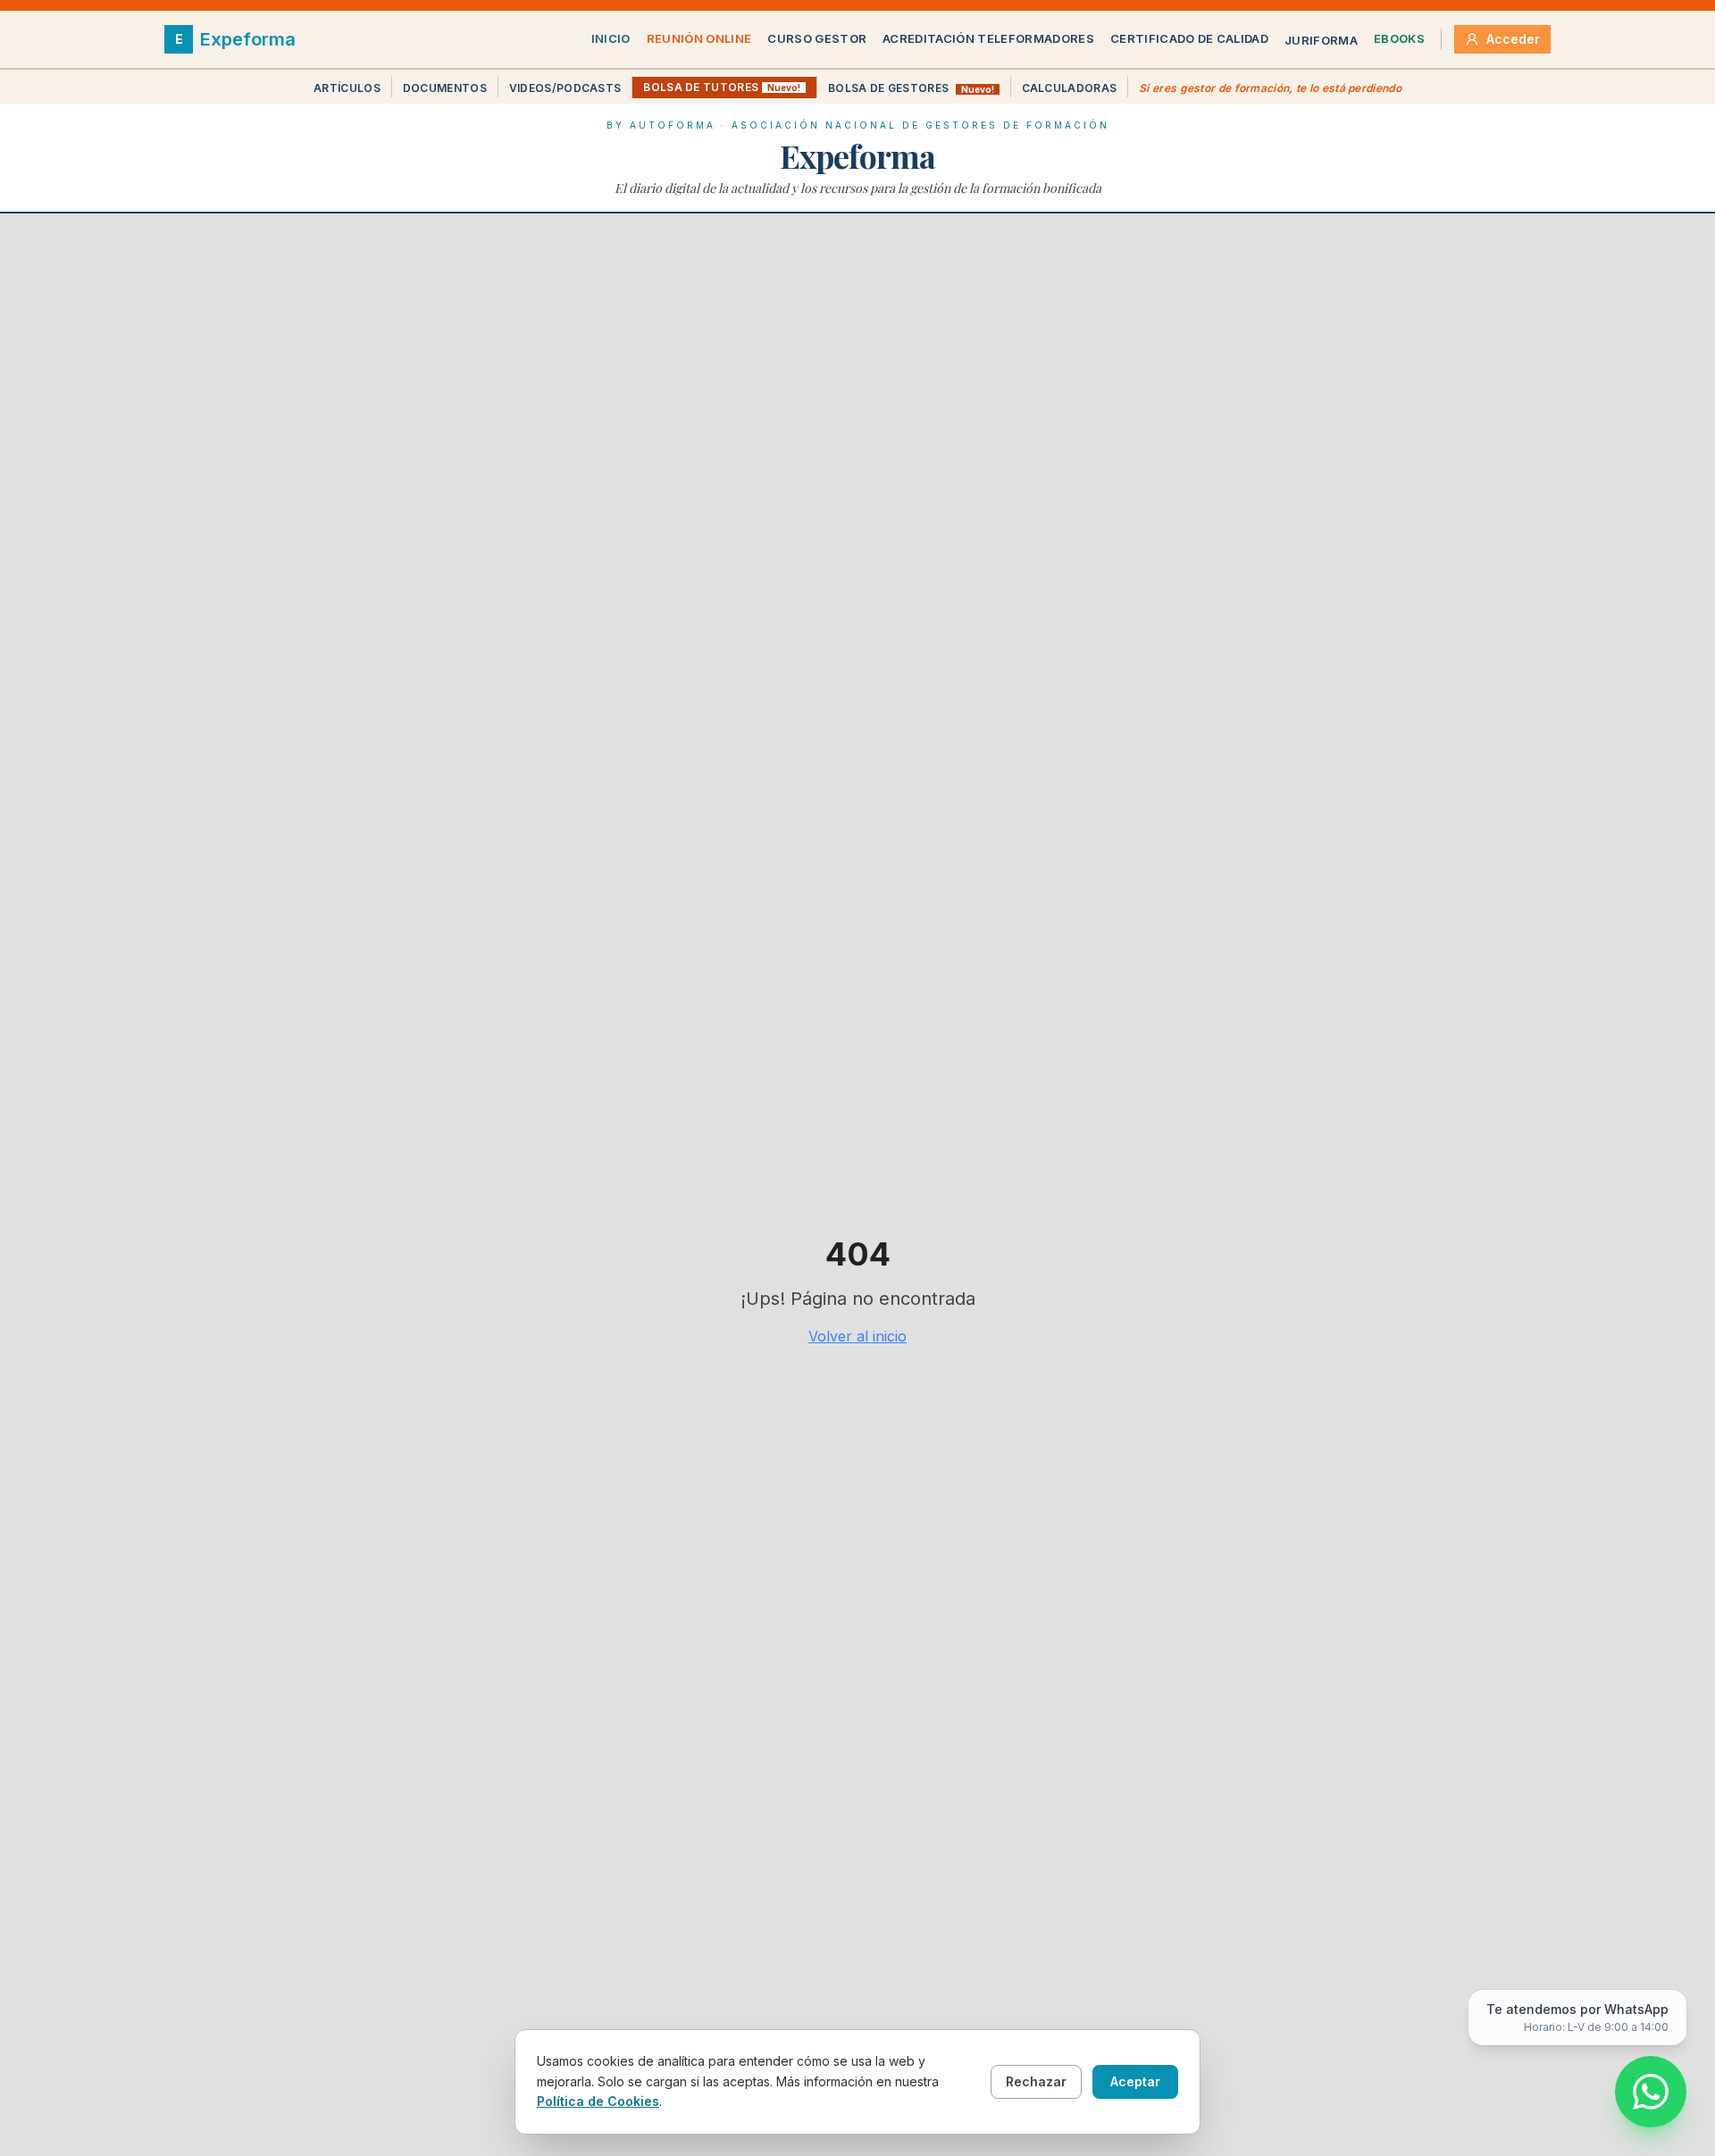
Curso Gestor (817, 38)
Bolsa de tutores (722, 87)
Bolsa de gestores (911, 88)
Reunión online (699, 38)
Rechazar (1036, 2081)
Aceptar (1135, 2081)
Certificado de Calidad (1189, 38)
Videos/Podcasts (565, 88)
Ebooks (1399, 38)
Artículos (347, 88)
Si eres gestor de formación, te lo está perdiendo (1270, 88)
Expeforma (857, 155)
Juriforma (1321, 40)
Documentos (445, 88)
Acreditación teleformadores (988, 38)
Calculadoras (1070, 88)
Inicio (611, 38)
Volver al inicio (857, 1336)
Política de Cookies (598, 2101)
